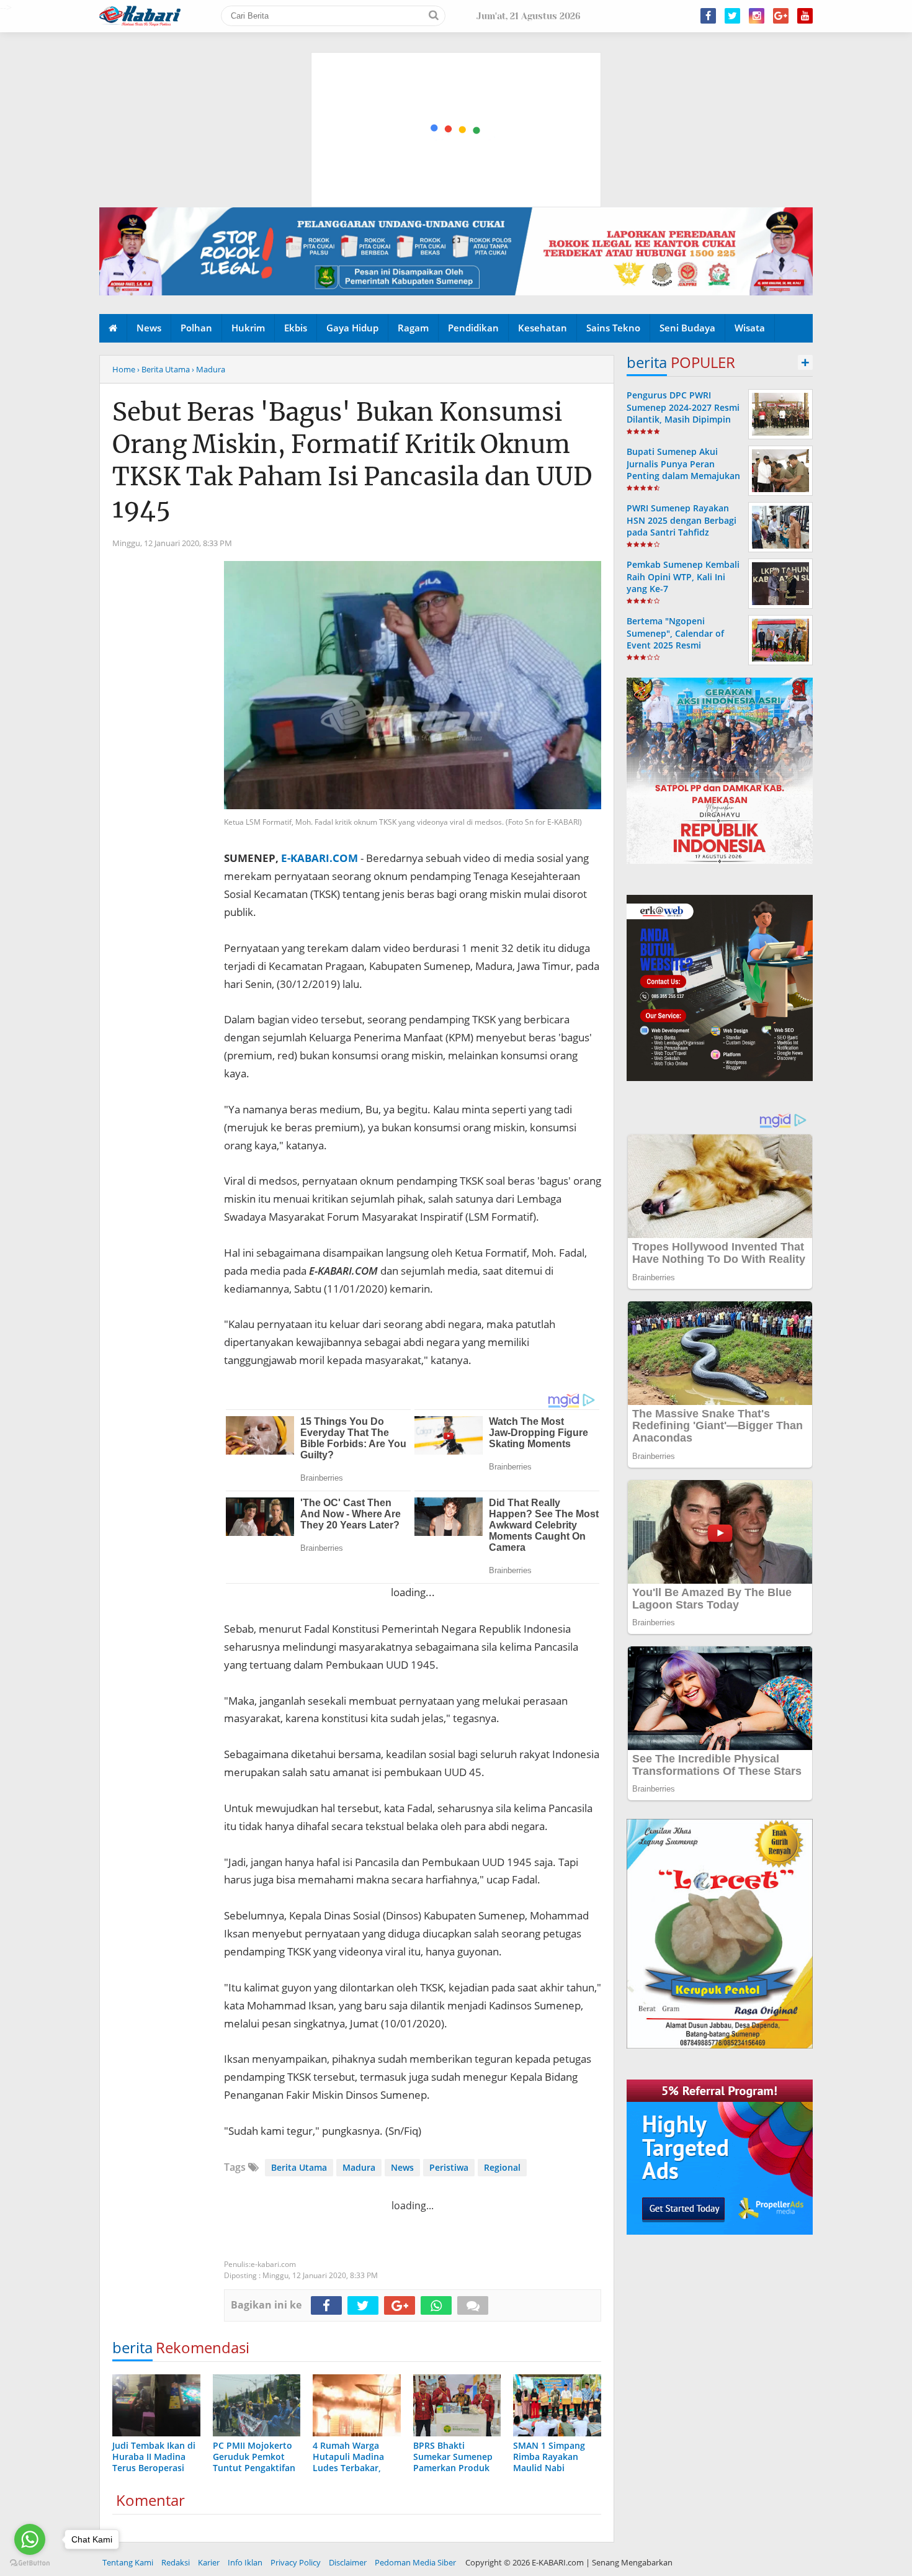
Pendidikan (473, 328)
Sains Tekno (613, 328)
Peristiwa (449, 2167)
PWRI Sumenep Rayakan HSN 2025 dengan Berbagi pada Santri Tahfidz (682, 520)
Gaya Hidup (352, 328)
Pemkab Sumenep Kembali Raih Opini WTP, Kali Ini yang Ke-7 (683, 576)
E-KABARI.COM (320, 858)
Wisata (750, 328)
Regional (502, 2167)
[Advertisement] (457, 71)
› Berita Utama (163, 369)
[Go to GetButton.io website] (30, 2563)
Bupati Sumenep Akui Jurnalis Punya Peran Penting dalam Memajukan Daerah (683, 469)
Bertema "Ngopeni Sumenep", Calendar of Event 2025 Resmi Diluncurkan (675, 639)
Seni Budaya (687, 328)
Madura (359, 2167)
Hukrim (248, 328)
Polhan (196, 328)
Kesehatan (543, 328)
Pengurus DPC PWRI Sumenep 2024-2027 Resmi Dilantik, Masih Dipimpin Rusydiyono (683, 413)
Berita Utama (299, 2167)
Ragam (413, 328)
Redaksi (176, 2562)
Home (124, 369)
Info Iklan (245, 2562)
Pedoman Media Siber (415, 2562)
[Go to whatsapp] (30, 2539)
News (149, 328)
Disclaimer (348, 2562)
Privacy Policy (296, 2562)
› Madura (208, 369)
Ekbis (296, 328)
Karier (209, 2562)
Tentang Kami (128, 2562)
